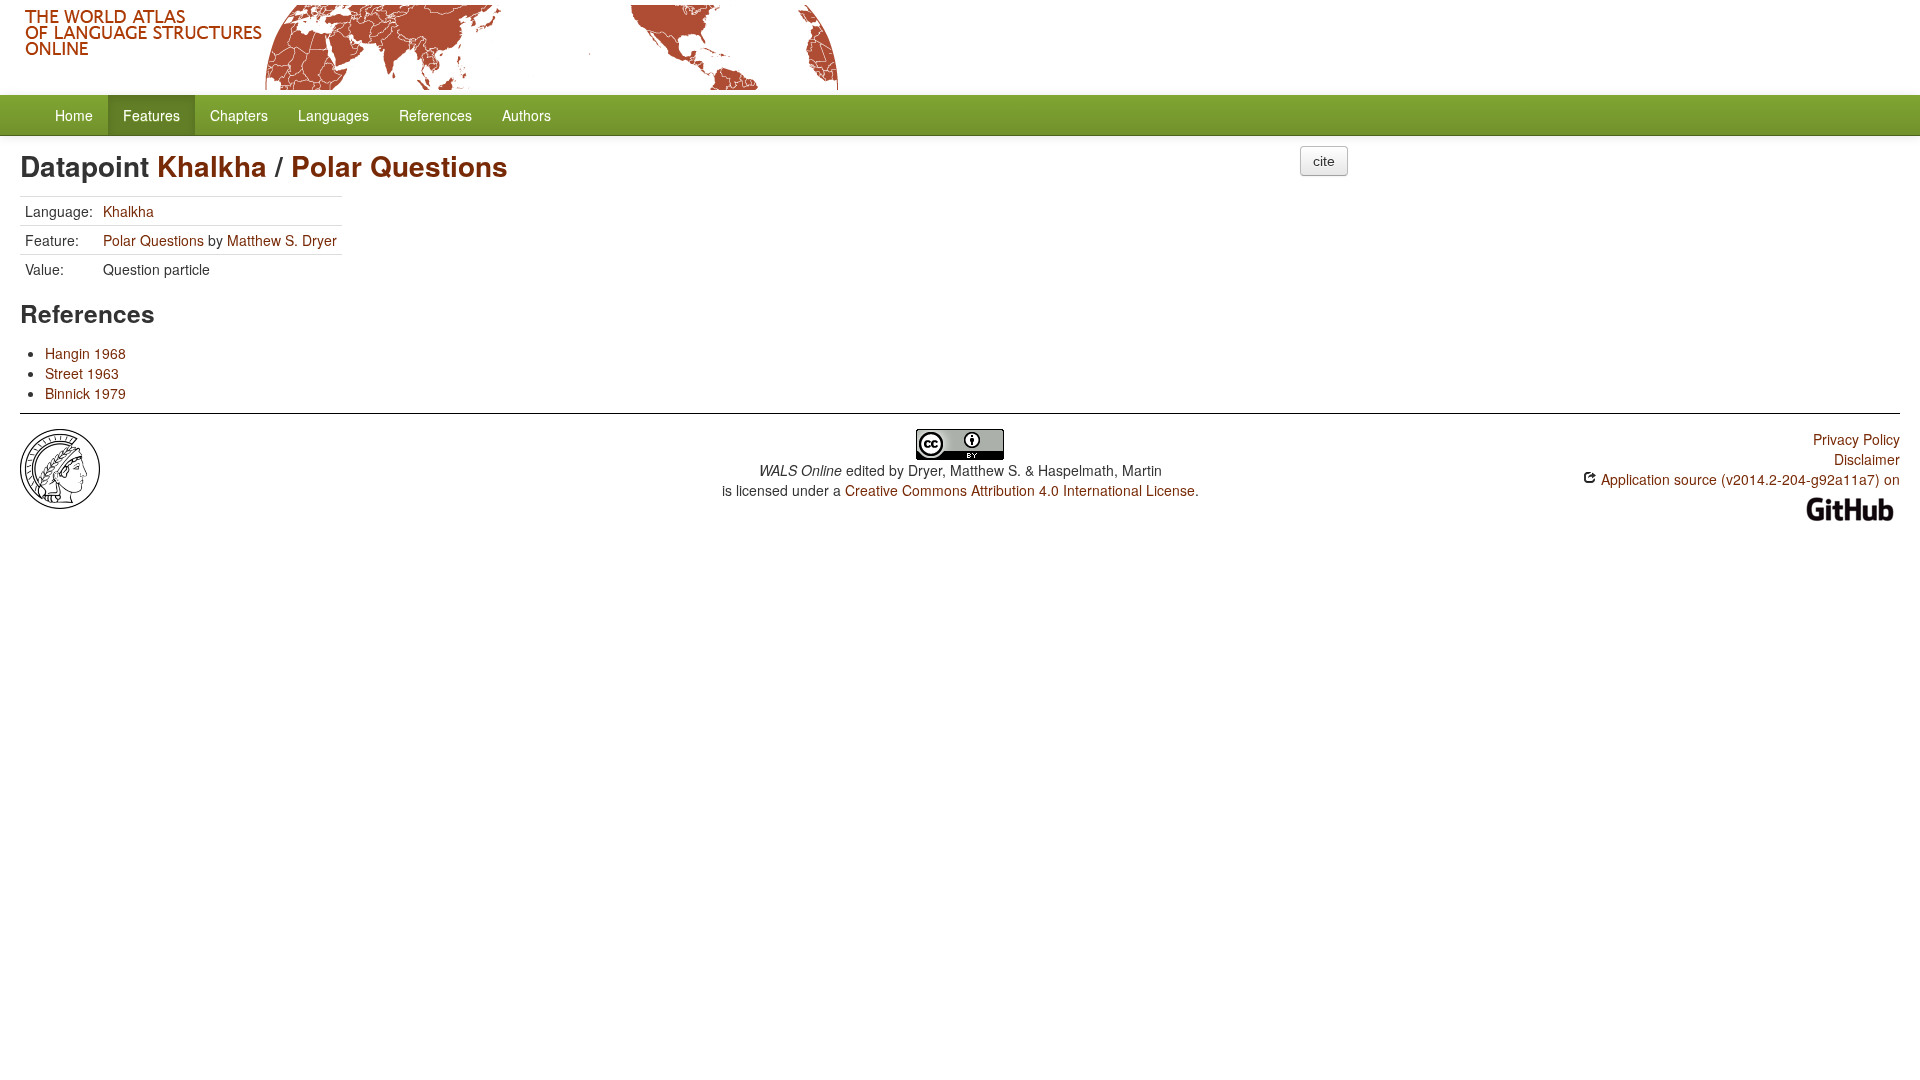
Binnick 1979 (85, 393)
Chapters (239, 115)
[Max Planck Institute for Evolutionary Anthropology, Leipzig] (60, 467)
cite (1324, 161)
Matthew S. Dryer (282, 240)
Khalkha (212, 165)
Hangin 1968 (85, 353)
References (435, 115)
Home (74, 115)
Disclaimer (1867, 459)
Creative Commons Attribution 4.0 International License (1020, 490)
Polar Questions (399, 165)
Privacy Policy (1856, 439)
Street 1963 (82, 373)
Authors (526, 115)
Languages (333, 115)
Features (151, 115)
